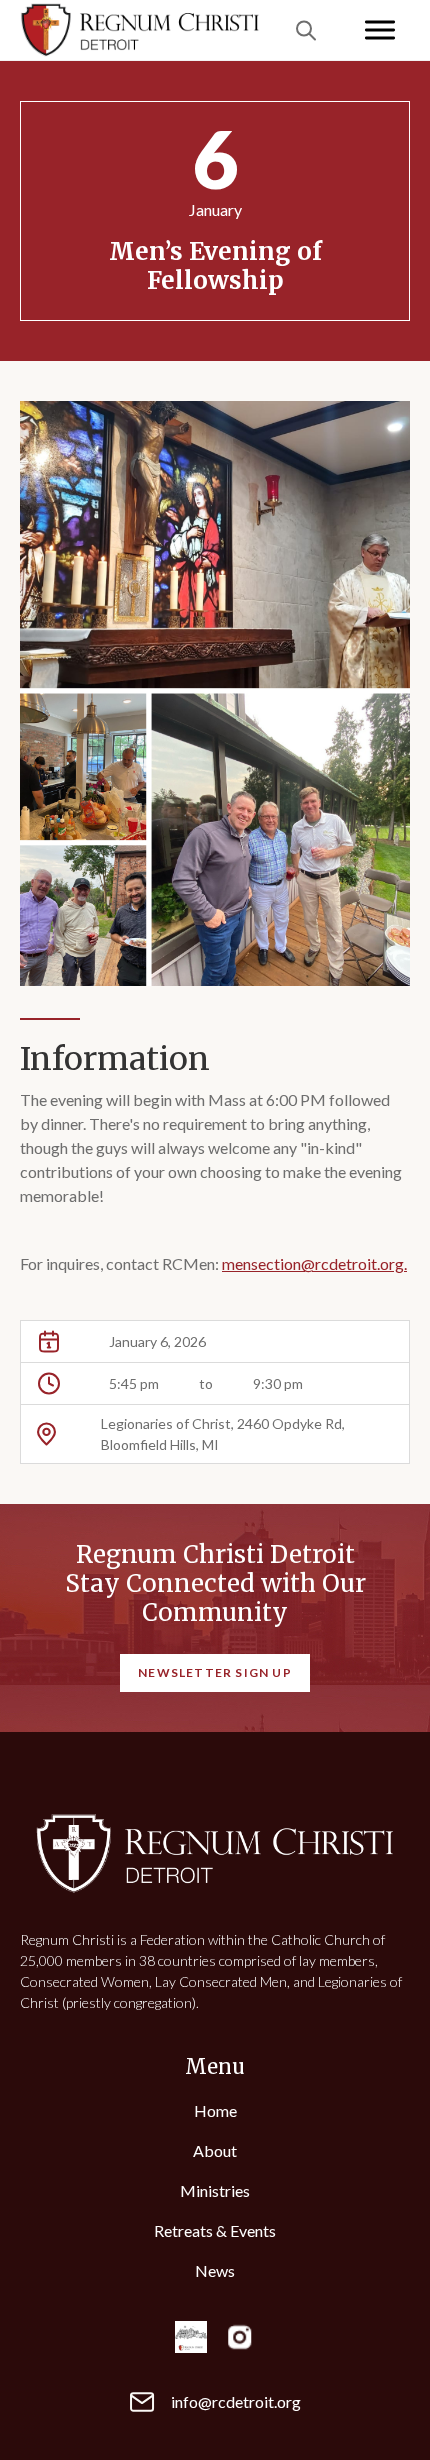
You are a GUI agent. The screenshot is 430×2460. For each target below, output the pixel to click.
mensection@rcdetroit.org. (314, 1263)
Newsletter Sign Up (215, 1672)
